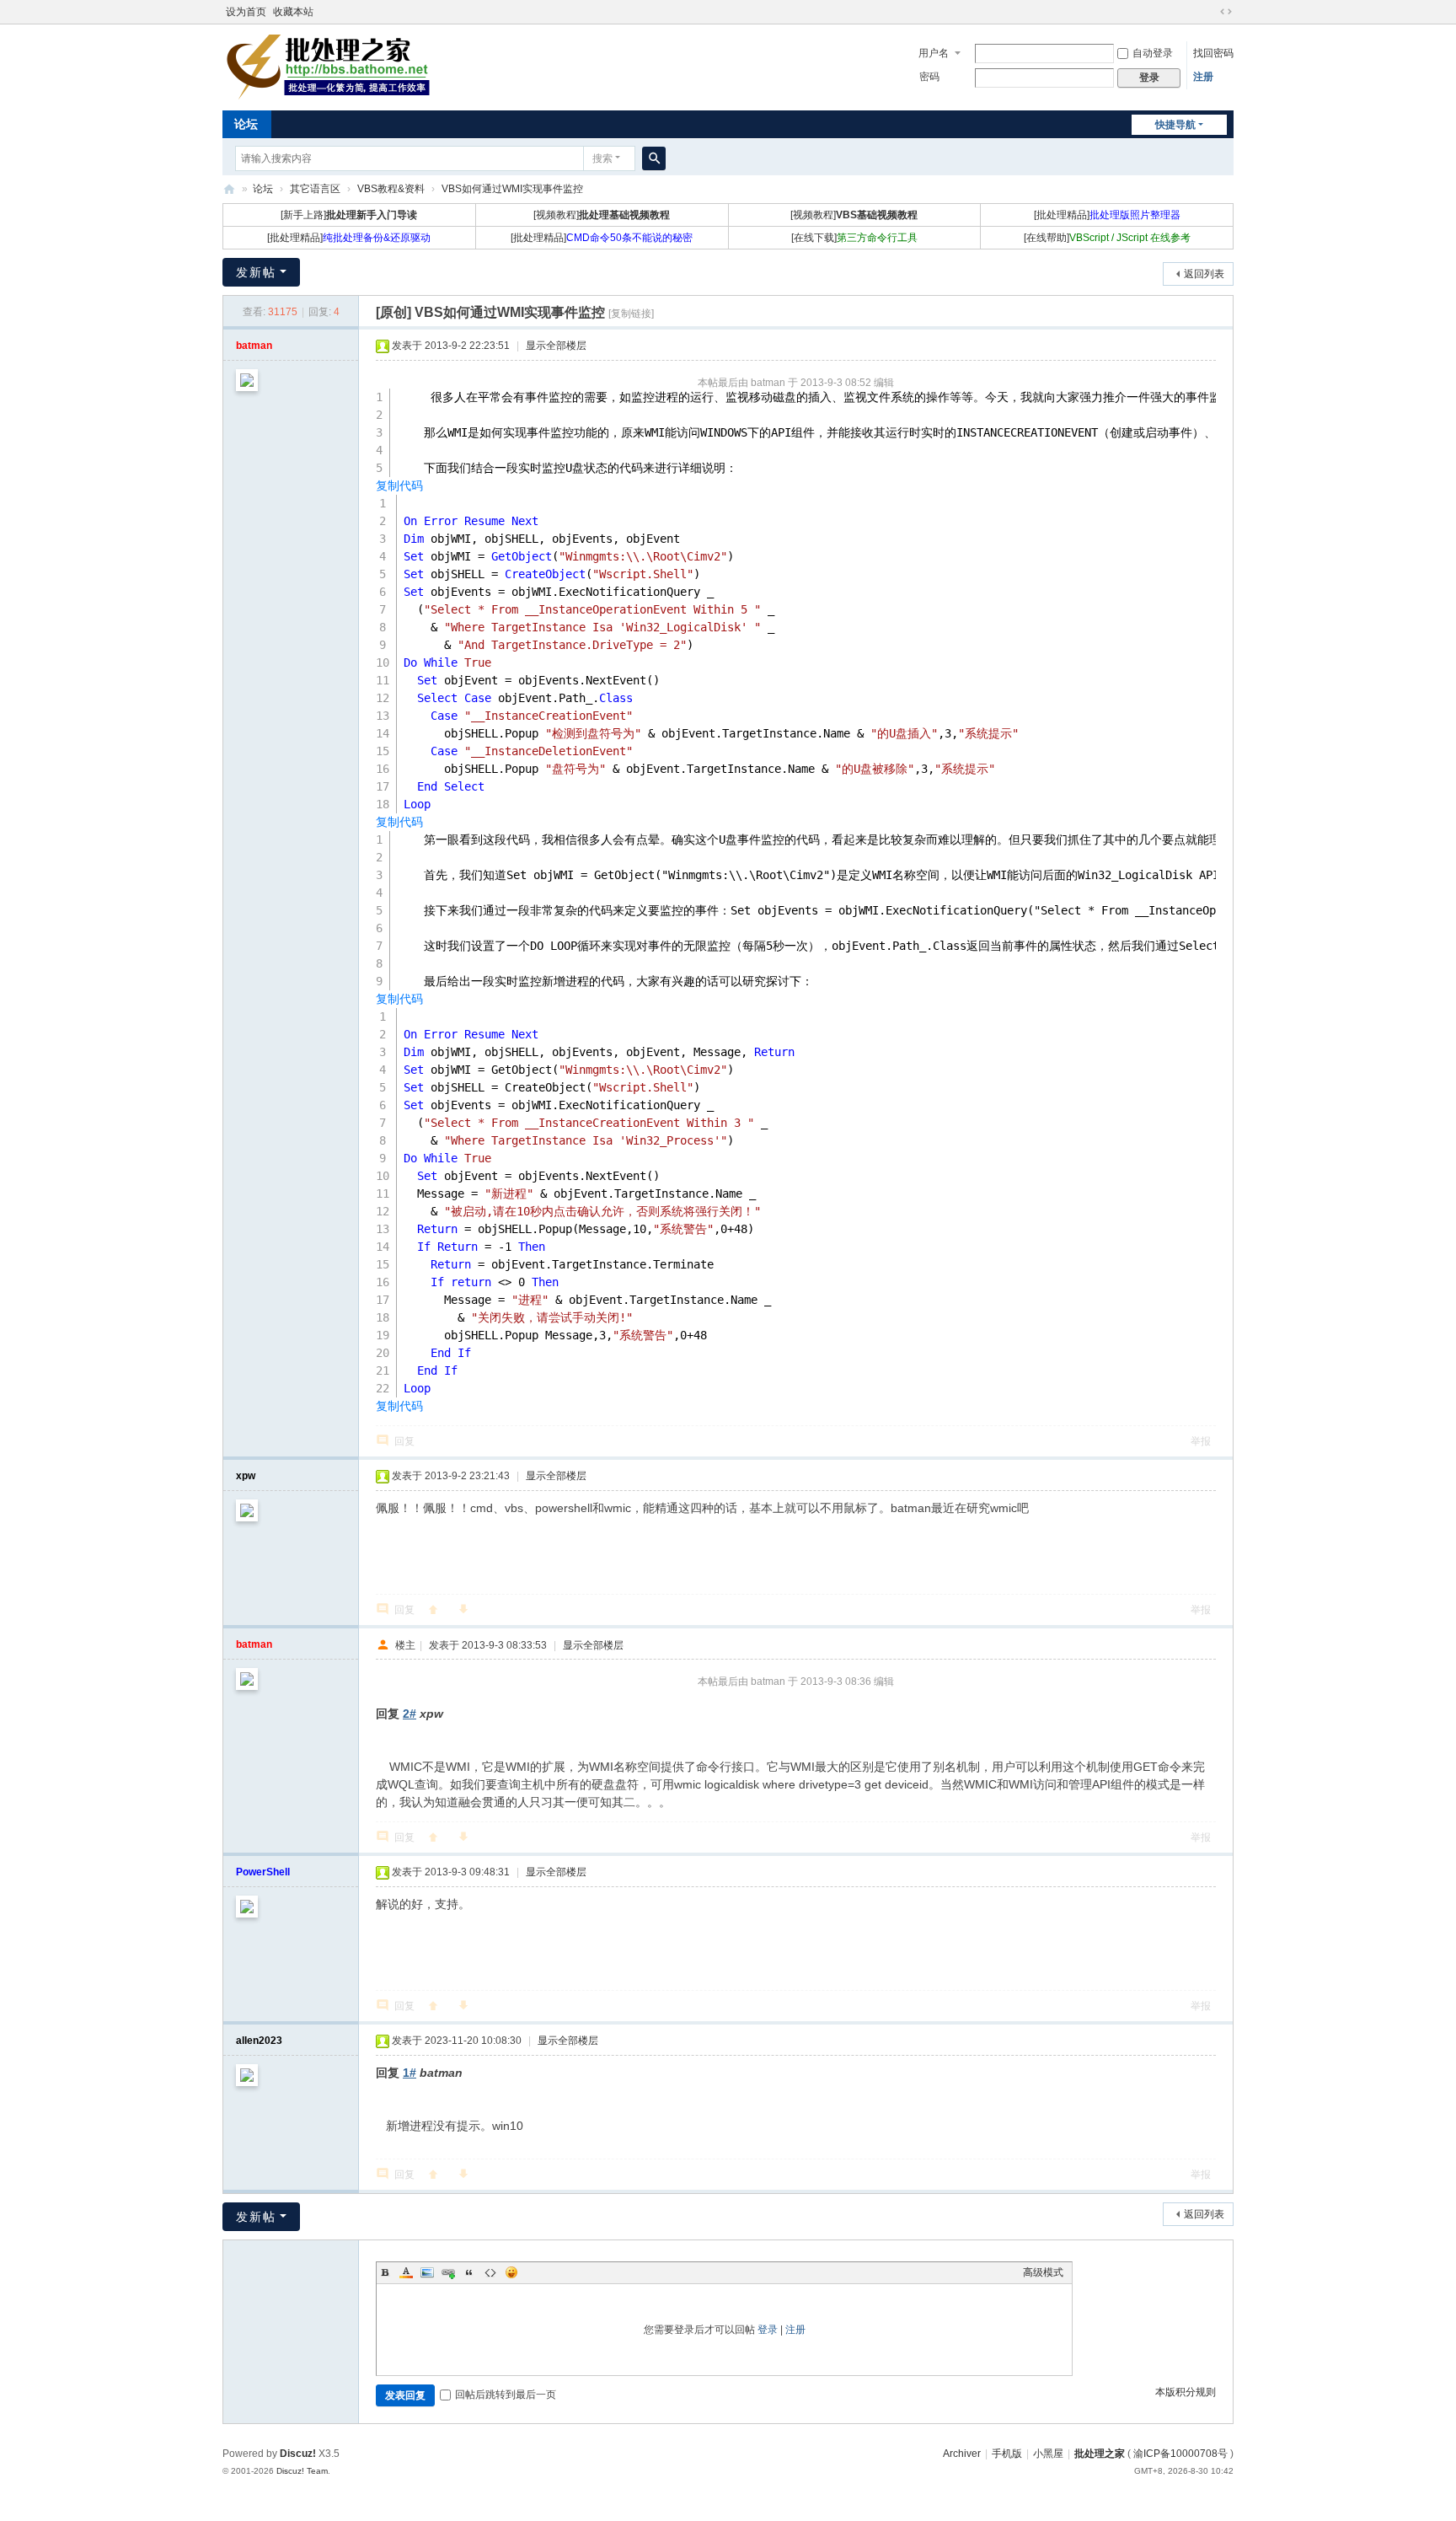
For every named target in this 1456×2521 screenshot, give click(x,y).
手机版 (1007, 2454)
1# (409, 2073)
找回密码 (1213, 53)
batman (254, 346)
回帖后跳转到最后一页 (506, 2395)
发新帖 (256, 272)
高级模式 (1043, 2272)
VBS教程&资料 (391, 189)
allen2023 (259, 2041)
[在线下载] (854, 238)
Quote (469, 2272)
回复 (404, 1441)
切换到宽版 (1226, 12)
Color (406, 2272)
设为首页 (246, 12)
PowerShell (263, 1872)
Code (490, 2272)
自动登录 (1153, 53)
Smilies (511, 2272)
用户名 (934, 53)
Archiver (962, 2454)
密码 (929, 77)
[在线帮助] (1107, 238)
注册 (1203, 77)
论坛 (246, 124)
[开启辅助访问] (1210, 12)
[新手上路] (349, 215)
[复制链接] (631, 314)
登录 (768, 2330)
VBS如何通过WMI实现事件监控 (512, 189)
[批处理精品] (1107, 215)
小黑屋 (1048, 2454)
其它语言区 (315, 189)
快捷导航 (1175, 125)
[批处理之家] (328, 66)
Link (448, 2272)
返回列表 (1204, 274)
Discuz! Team (302, 2471)
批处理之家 (229, 189)
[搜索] (654, 158)
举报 (1201, 1441)
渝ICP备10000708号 (1180, 2454)
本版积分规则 (1186, 2392)
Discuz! (298, 2454)
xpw (246, 1476)
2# (409, 1714)
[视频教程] (602, 215)
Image (427, 2272)
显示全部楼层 (556, 346)
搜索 (602, 158)
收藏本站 (293, 12)
